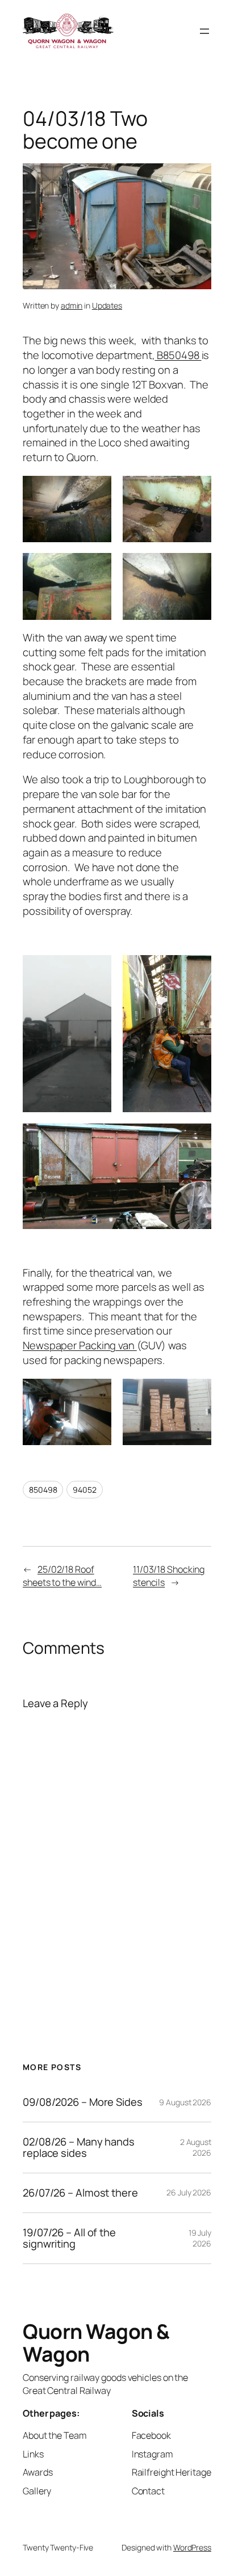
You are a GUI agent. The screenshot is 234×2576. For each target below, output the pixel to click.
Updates (107, 305)
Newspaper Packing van (80, 1345)
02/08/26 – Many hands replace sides (79, 2148)
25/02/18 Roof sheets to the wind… (62, 1576)
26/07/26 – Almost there (80, 2193)
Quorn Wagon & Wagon (96, 2343)
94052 (85, 1490)
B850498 (178, 355)
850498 (43, 1490)
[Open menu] (204, 31)
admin (72, 305)
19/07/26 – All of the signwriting (69, 2238)
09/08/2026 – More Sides (83, 2102)
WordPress (192, 2547)
